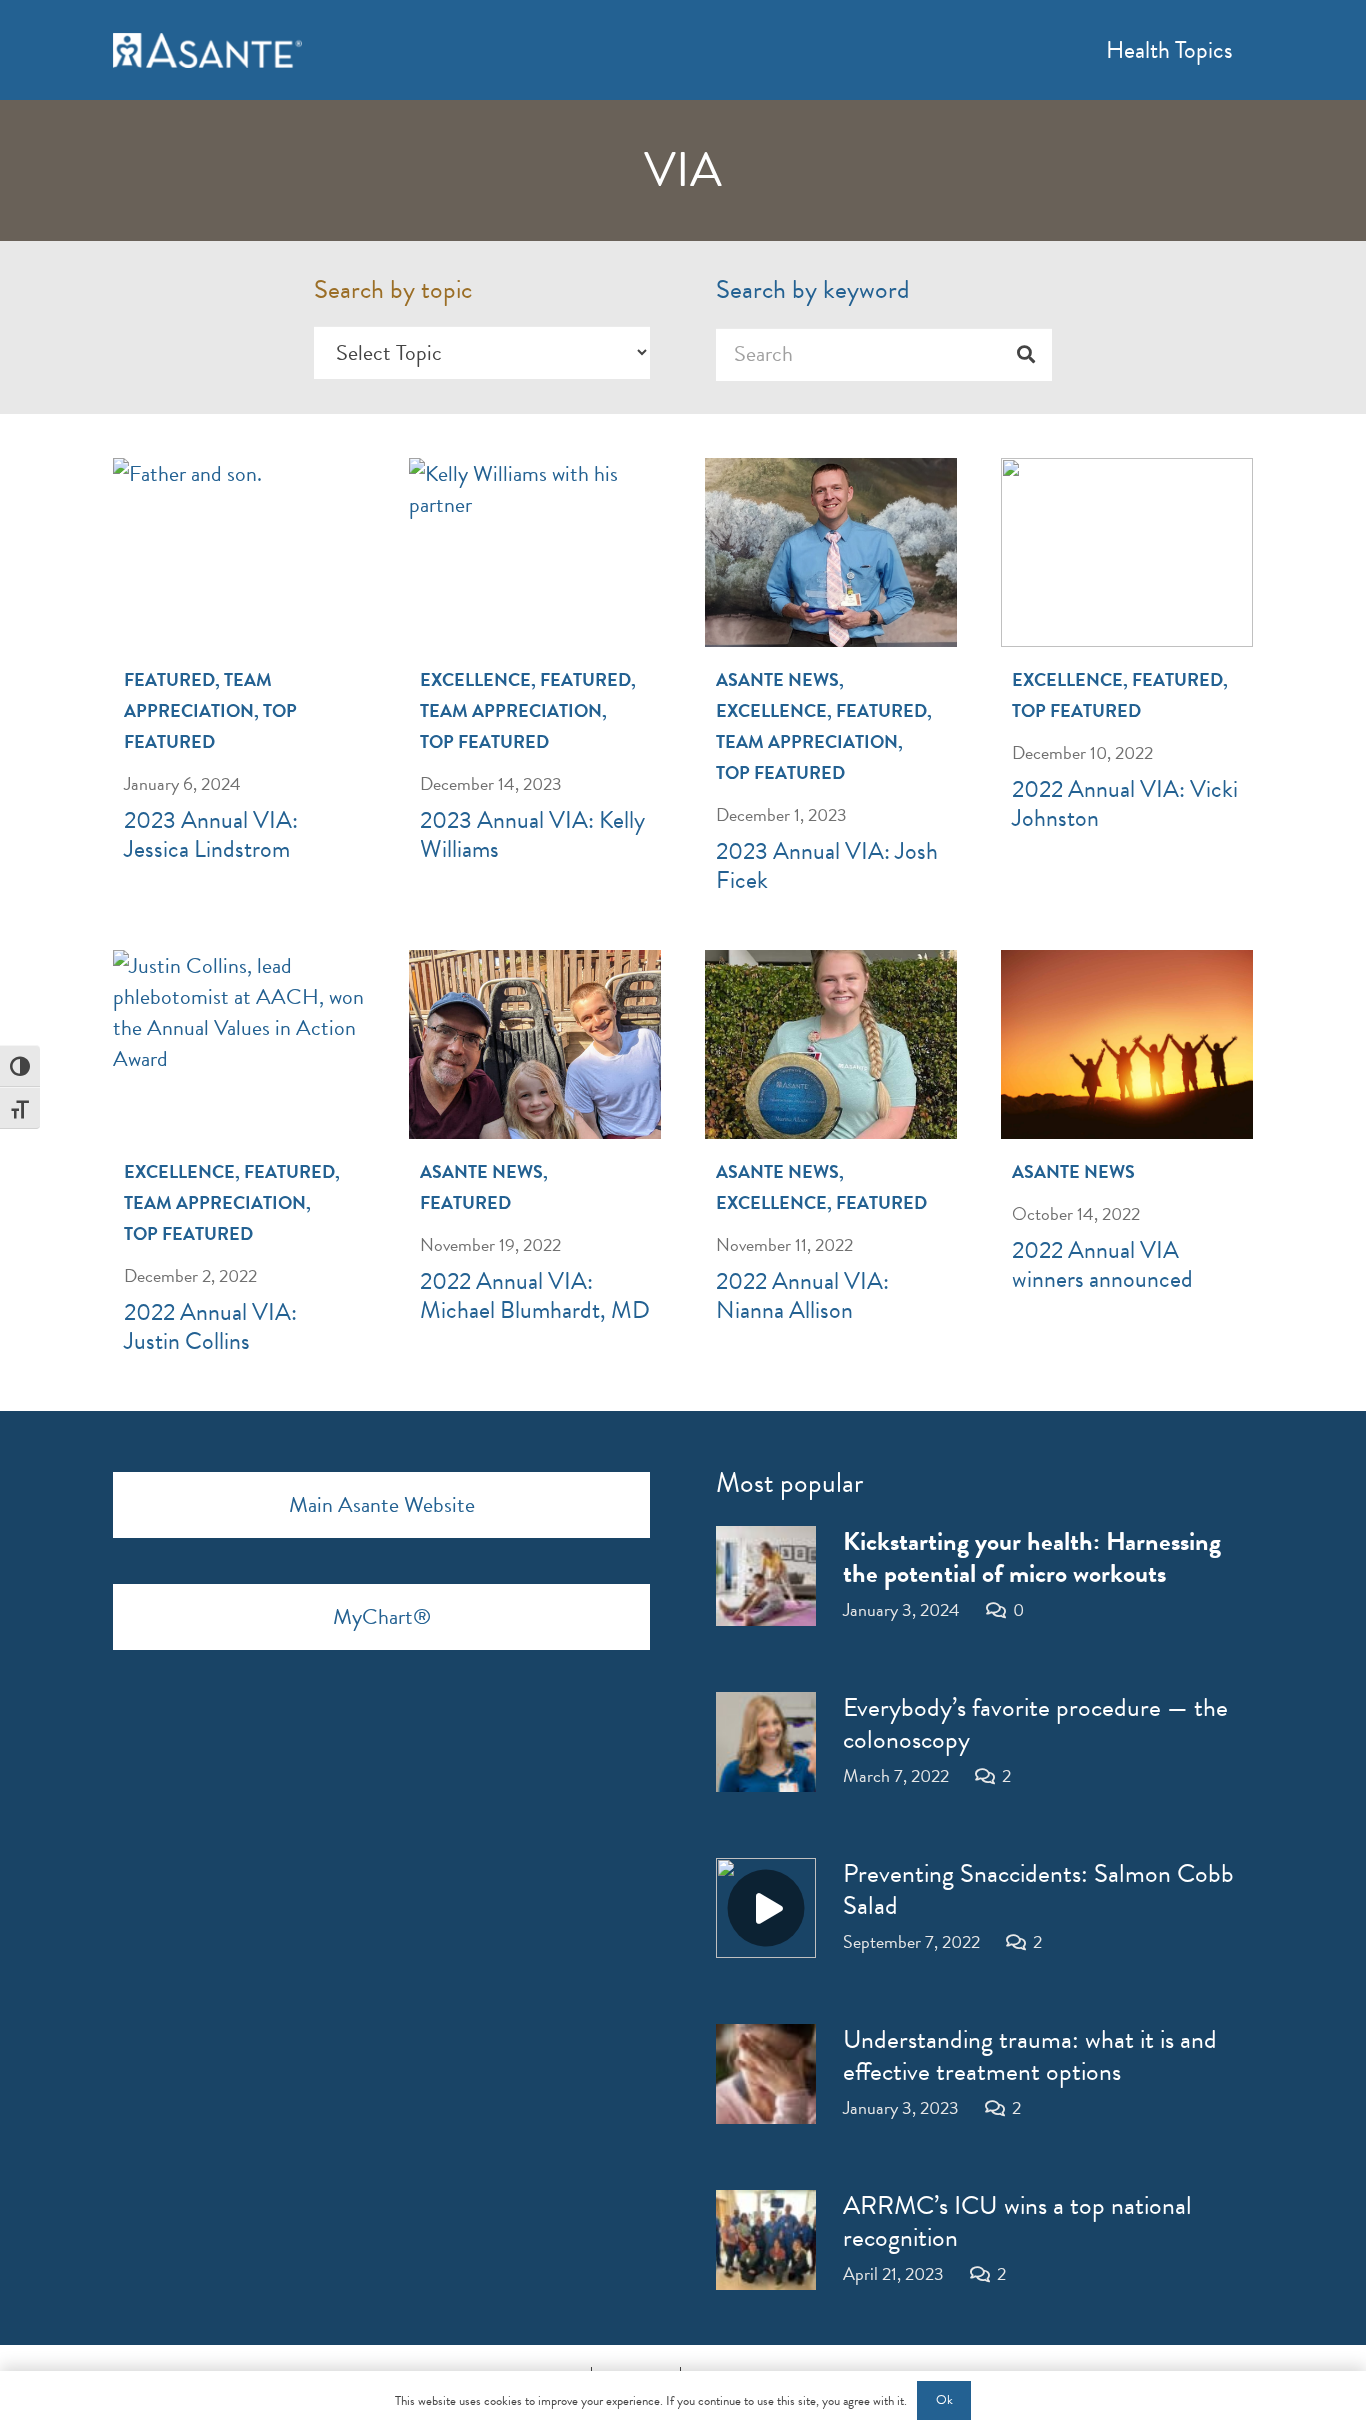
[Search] (1025, 354)
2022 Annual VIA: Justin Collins (210, 1326)
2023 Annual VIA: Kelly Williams (532, 834)
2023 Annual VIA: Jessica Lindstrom (211, 834)
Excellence (475, 679)
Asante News (777, 679)
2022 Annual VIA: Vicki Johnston (1125, 803)
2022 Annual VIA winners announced (1102, 1264)
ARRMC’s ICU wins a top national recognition (1017, 2221)
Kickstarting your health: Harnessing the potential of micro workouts (1032, 1557)
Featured (169, 679)
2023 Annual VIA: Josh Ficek (827, 865)
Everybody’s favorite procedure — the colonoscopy (1035, 1723)
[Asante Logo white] (207, 50)
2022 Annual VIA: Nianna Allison (802, 1295)
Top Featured (484, 741)
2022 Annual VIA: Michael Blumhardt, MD (535, 1295)
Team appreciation (511, 710)
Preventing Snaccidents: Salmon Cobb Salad (1038, 1889)
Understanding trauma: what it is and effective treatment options (1030, 2055)
